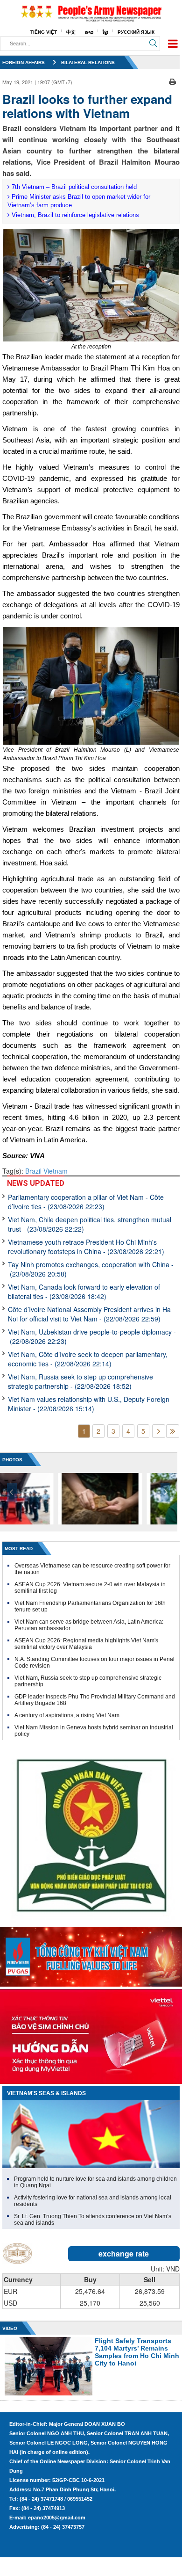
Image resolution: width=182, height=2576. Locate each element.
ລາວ (89, 32)
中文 (71, 32)
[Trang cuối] (173, 1431)
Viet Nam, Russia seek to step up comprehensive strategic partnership (80, 1381)
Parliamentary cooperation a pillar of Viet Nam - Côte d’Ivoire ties (86, 1202)
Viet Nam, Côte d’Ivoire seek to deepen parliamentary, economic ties (88, 1359)
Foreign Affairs (24, 62)
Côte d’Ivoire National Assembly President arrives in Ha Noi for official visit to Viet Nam (89, 1314)
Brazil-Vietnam (46, 1171)
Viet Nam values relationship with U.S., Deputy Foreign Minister (89, 1404)
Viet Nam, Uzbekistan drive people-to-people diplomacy (92, 1336)
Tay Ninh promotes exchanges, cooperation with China (91, 1269)
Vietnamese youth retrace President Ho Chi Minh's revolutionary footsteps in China (86, 1247)
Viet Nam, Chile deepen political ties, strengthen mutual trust (90, 1224)
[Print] (172, 81)
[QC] (91, 1954)
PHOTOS (12, 1460)
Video (10, 2328)
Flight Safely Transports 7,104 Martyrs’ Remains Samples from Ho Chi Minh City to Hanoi (137, 2352)
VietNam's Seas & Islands (46, 2093)
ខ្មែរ (105, 32)
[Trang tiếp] (159, 1431)
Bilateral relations (88, 62)
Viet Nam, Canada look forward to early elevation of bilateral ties (84, 1292)
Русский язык (136, 32)
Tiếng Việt (44, 32)
